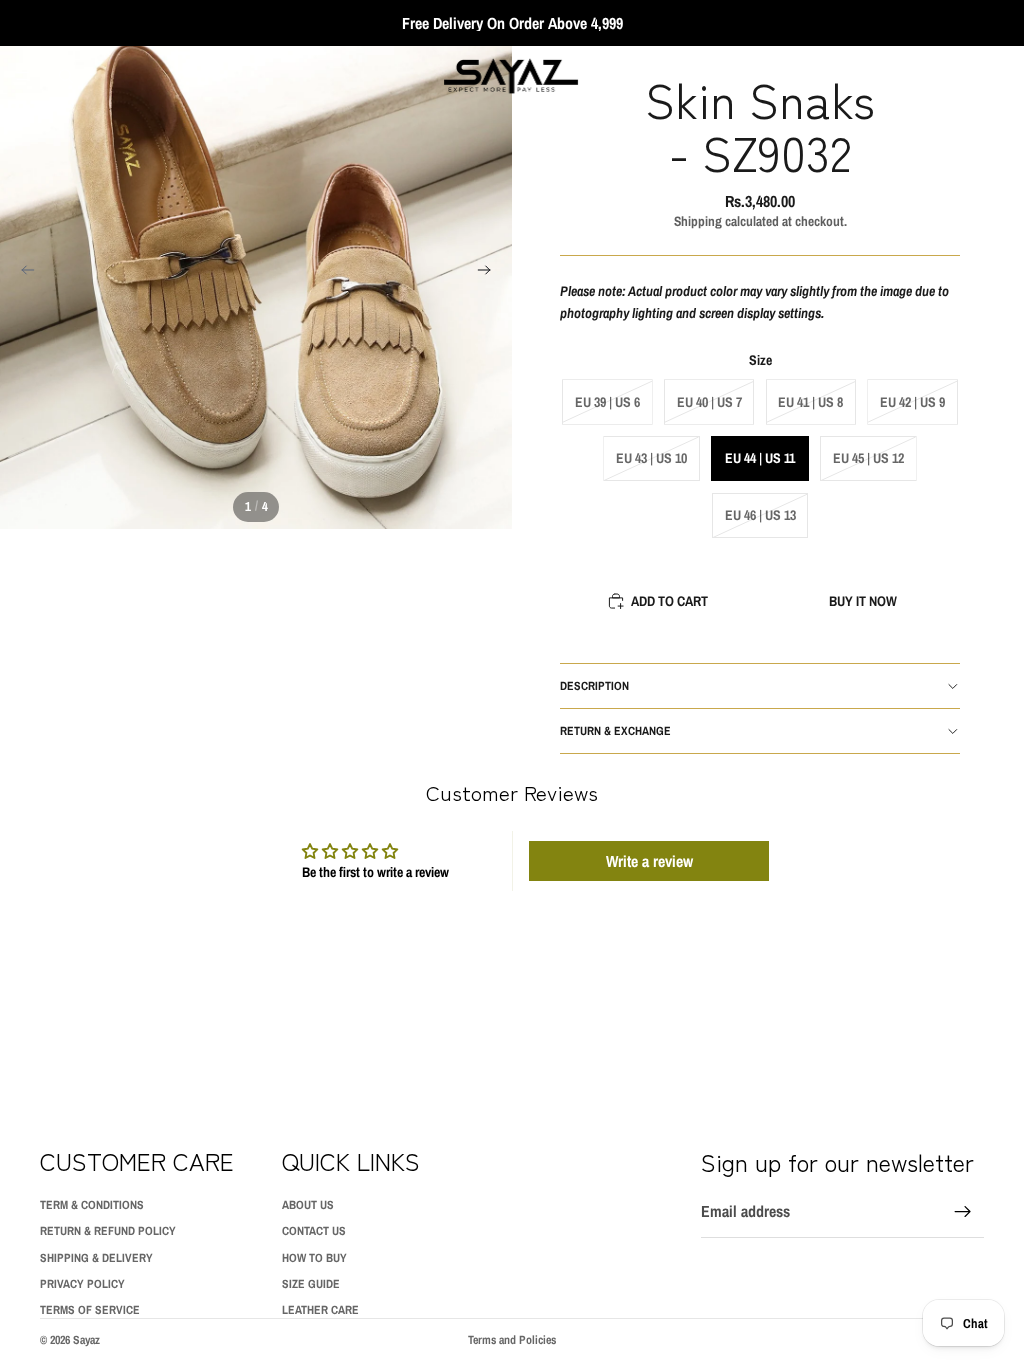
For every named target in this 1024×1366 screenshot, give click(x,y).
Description (594, 686)
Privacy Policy (82, 1284)
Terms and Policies (512, 1340)
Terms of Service (90, 1310)
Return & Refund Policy (108, 1231)
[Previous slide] (22, 273)
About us (308, 1205)
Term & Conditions (92, 1205)
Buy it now (863, 601)
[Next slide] (490, 273)
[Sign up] (963, 1212)
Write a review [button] (649, 861)
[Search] (66, 76)
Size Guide (311, 1284)
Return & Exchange (615, 731)
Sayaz (86, 1340)
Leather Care (320, 1310)
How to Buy (314, 1258)
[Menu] (23, 76)
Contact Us (314, 1231)
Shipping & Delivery (96, 1258)
